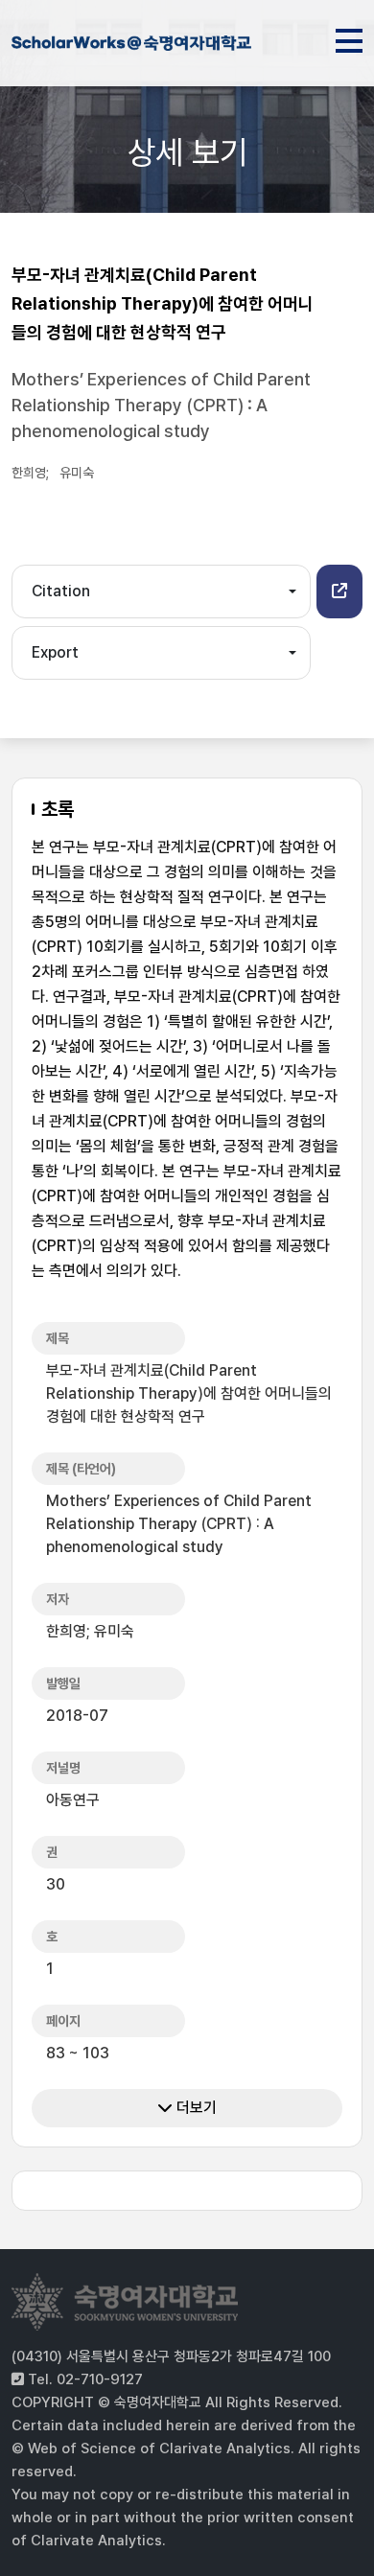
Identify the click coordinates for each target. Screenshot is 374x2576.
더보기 (195, 2108)
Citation (61, 591)
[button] (339, 592)
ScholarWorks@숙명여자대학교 (131, 46)
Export (55, 652)
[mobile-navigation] (349, 37)
